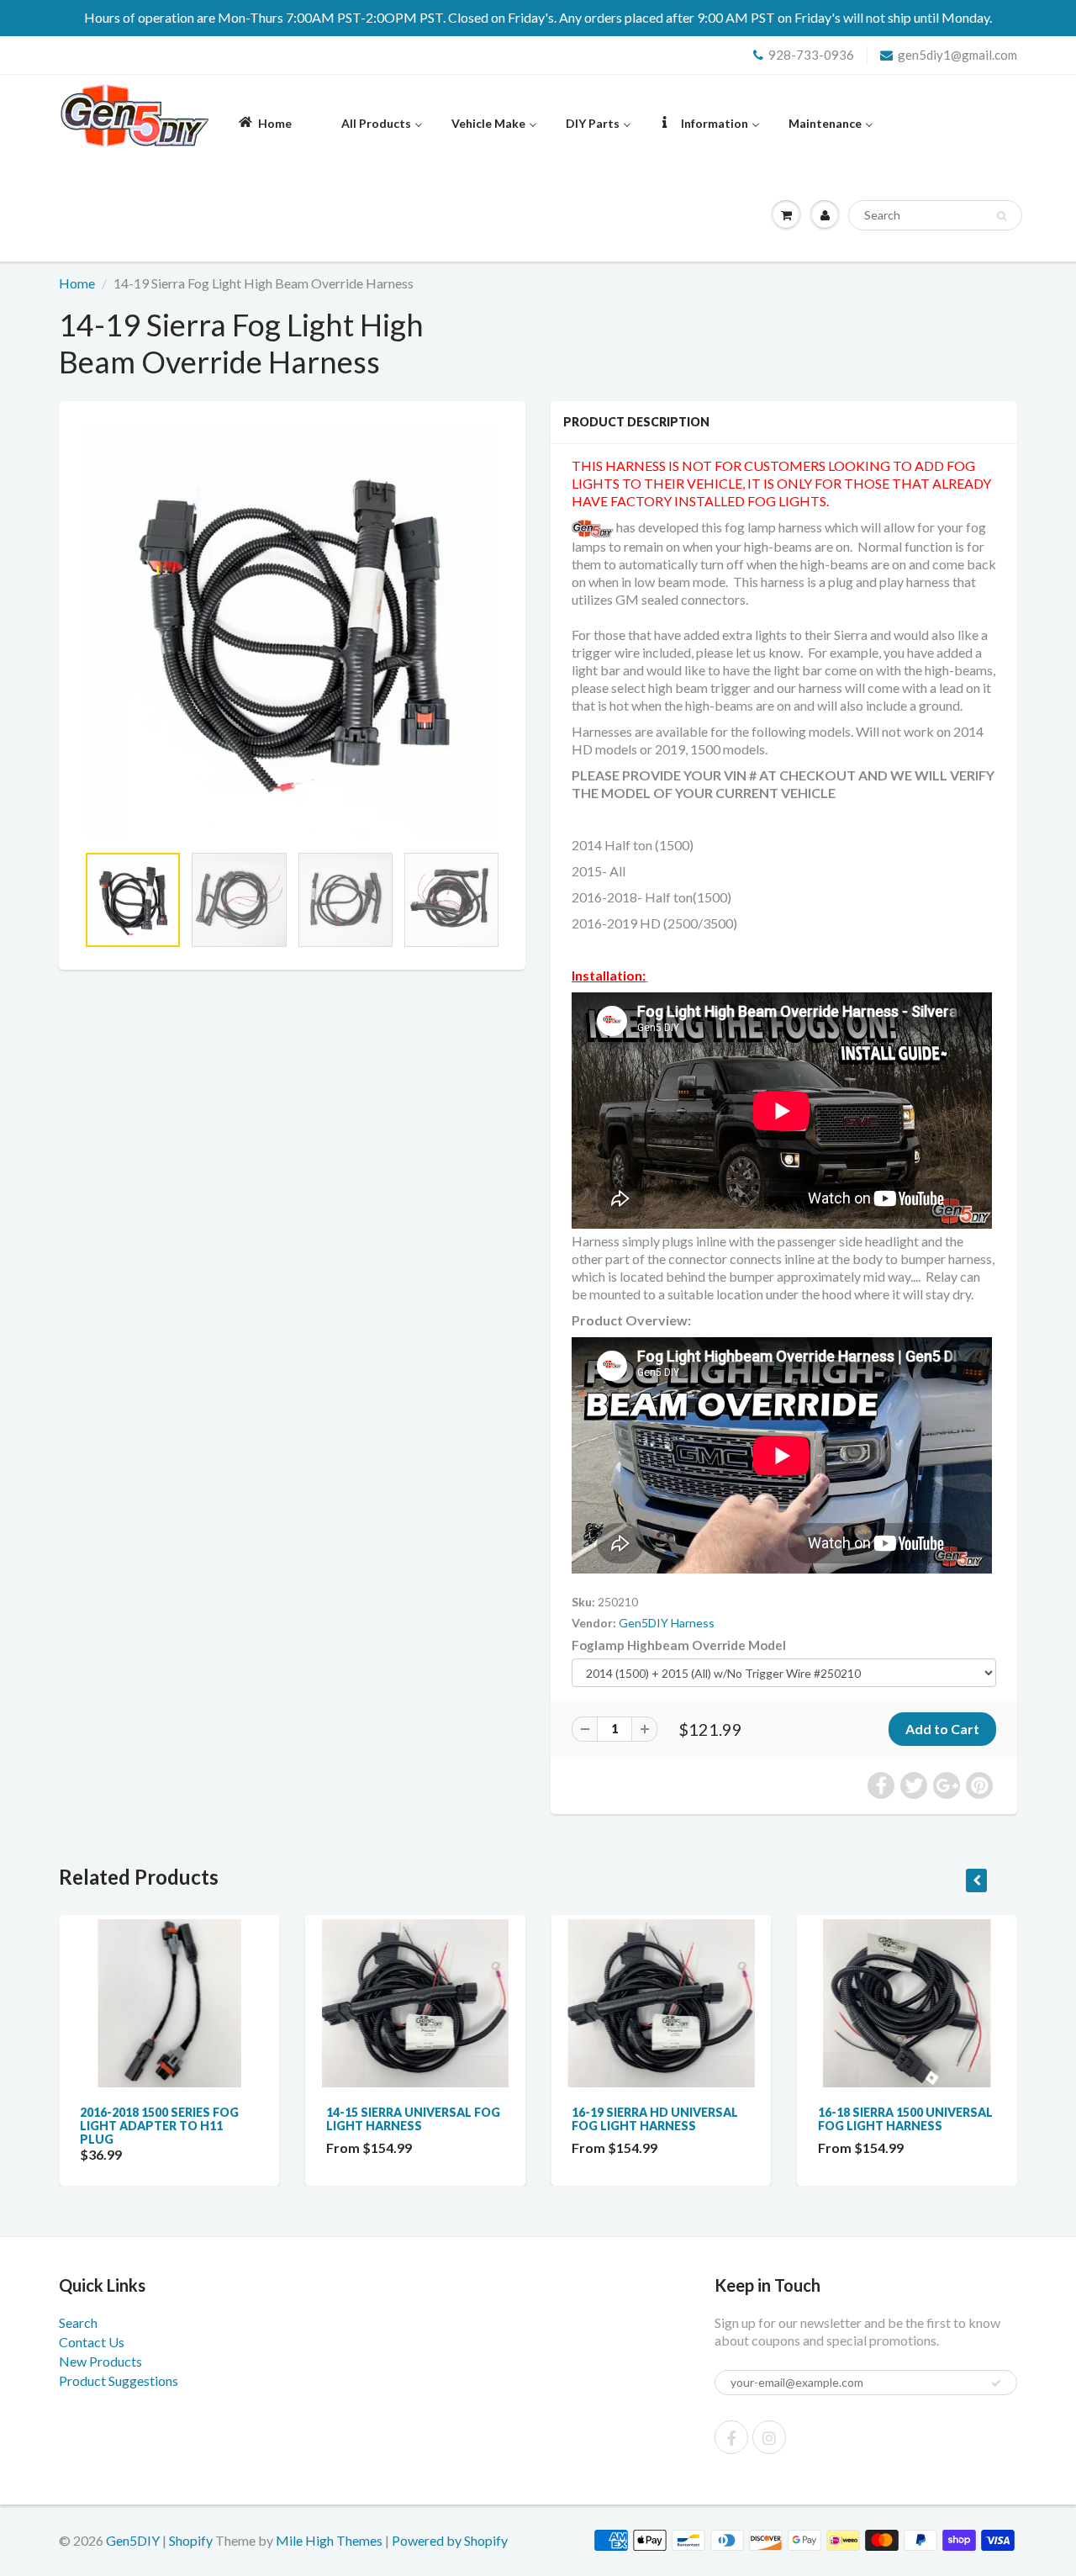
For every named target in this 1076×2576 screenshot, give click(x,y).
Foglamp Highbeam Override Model (679, 1645)
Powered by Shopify (450, 2540)
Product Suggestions (119, 2380)
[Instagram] (769, 2437)
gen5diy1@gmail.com (957, 55)
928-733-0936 (811, 55)
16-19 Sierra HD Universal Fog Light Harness (655, 2119)
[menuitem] (264, 122)
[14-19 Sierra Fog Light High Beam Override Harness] (292, 630)
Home (77, 283)
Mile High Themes (329, 2540)
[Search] (1002, 216)
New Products (100, 2361)
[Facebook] (731, 2437)
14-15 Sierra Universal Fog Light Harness (413, 2119)
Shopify (191, 2540)
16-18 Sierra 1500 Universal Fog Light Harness (905, 2119)
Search (78, 2322)
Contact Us (92, 2342)
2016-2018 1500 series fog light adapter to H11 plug (159, 2126)
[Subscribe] (996, 2383)
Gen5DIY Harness (667, 1623)
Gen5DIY (133, 2540)
